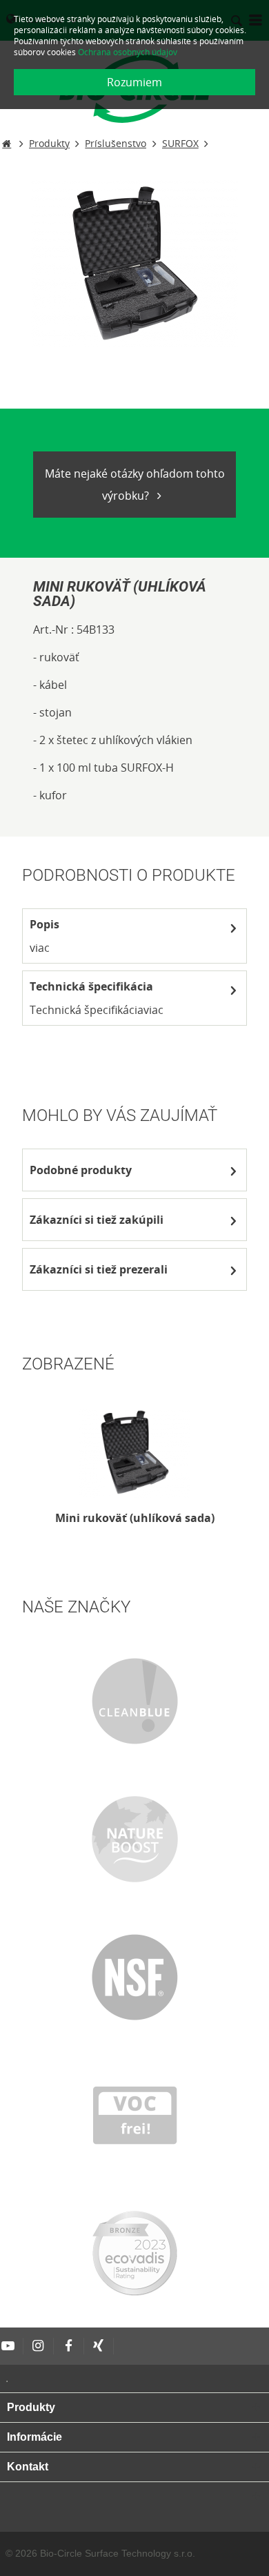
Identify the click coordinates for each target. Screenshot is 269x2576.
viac (40, 948)
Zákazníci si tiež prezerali (99, 1269)
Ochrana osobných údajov (128, 52)
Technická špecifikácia (91, 986)
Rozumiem (134, 82)
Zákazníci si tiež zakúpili (97, 1220)
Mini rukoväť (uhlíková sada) (135, 1518)
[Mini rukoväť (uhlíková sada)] (134, 1452)
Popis (44, 924)
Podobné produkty (81, 1170)
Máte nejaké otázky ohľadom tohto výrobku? (135, 485)
